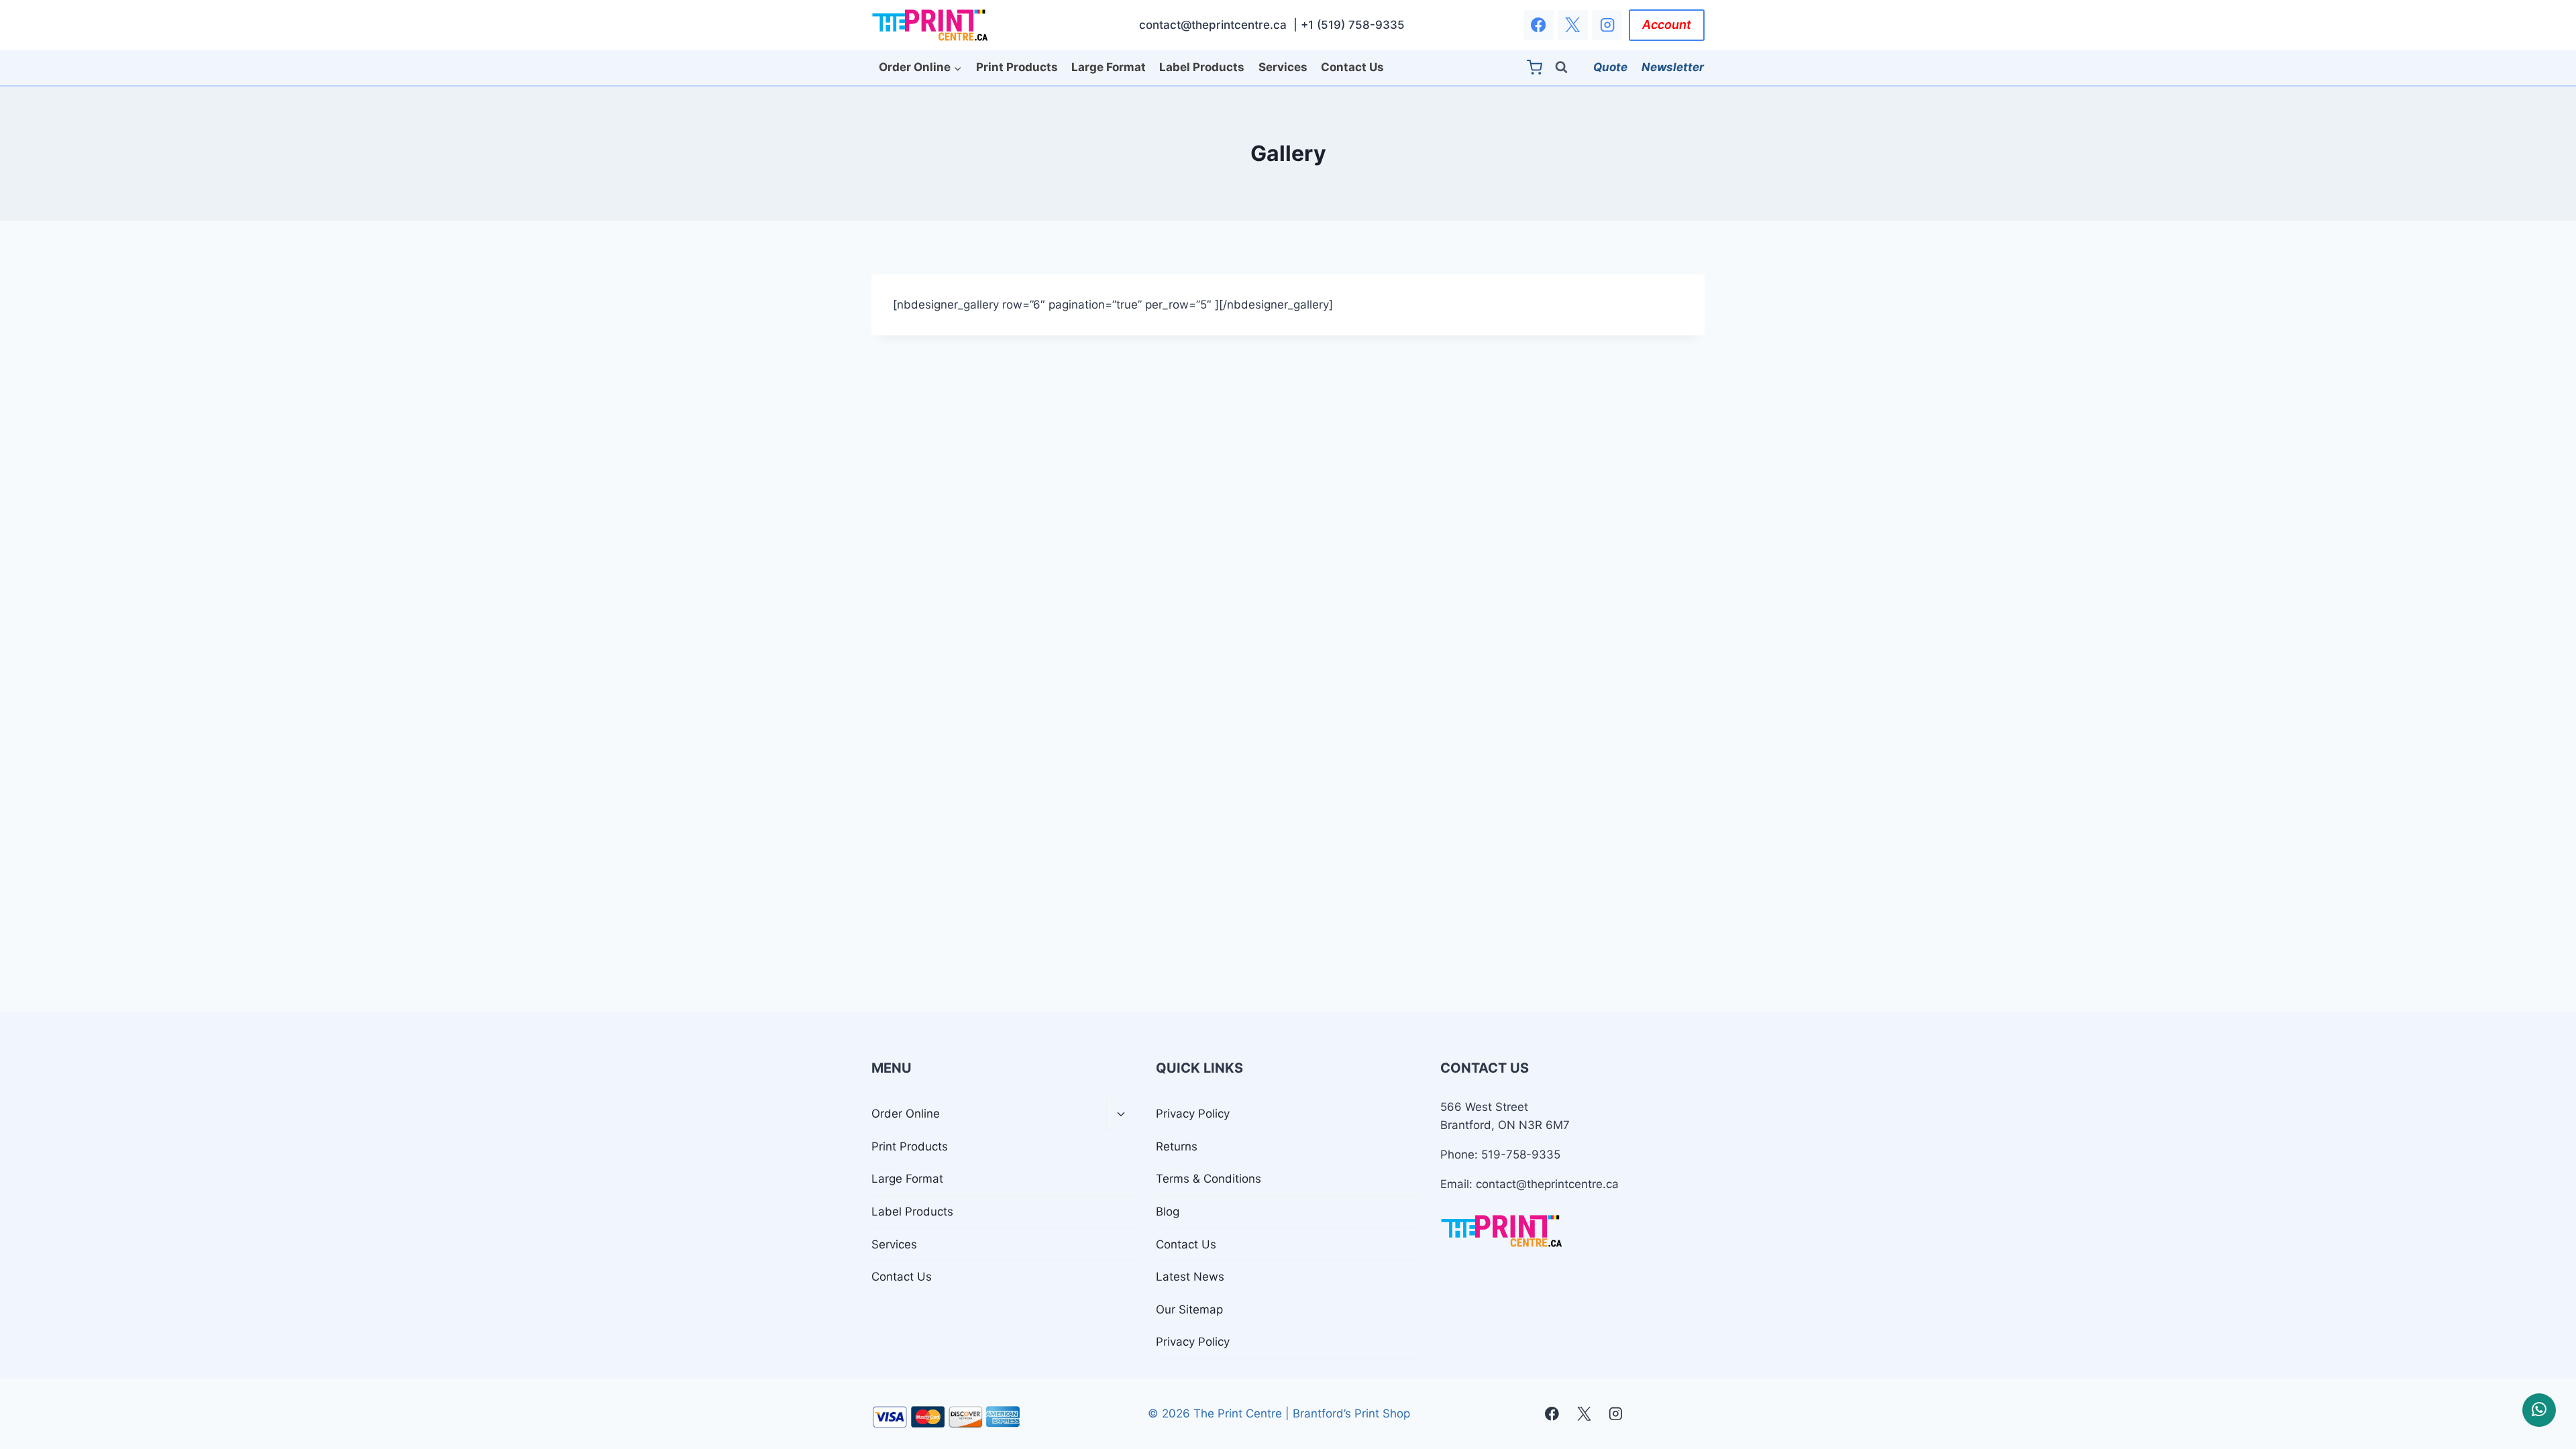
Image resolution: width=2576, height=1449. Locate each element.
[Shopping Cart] (1538, 67)
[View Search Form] (1567, 67)
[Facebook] (1539, 25)
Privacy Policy (1193, 1114)
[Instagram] (1607, 25)
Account (1667, 24)
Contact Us (1352, 67)
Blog (1168, 1212)
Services (1283, 67)
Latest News (1190, 1277)
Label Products (1202, 67)
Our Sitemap (1189, 1309)
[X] (1573, 25)
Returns (1177, 1146)
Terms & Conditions (1209, 1179)
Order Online (906, 1114)
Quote (1610, 67)
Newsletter (1673, 67)
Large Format (1109, 67)
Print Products (1017, 67)
